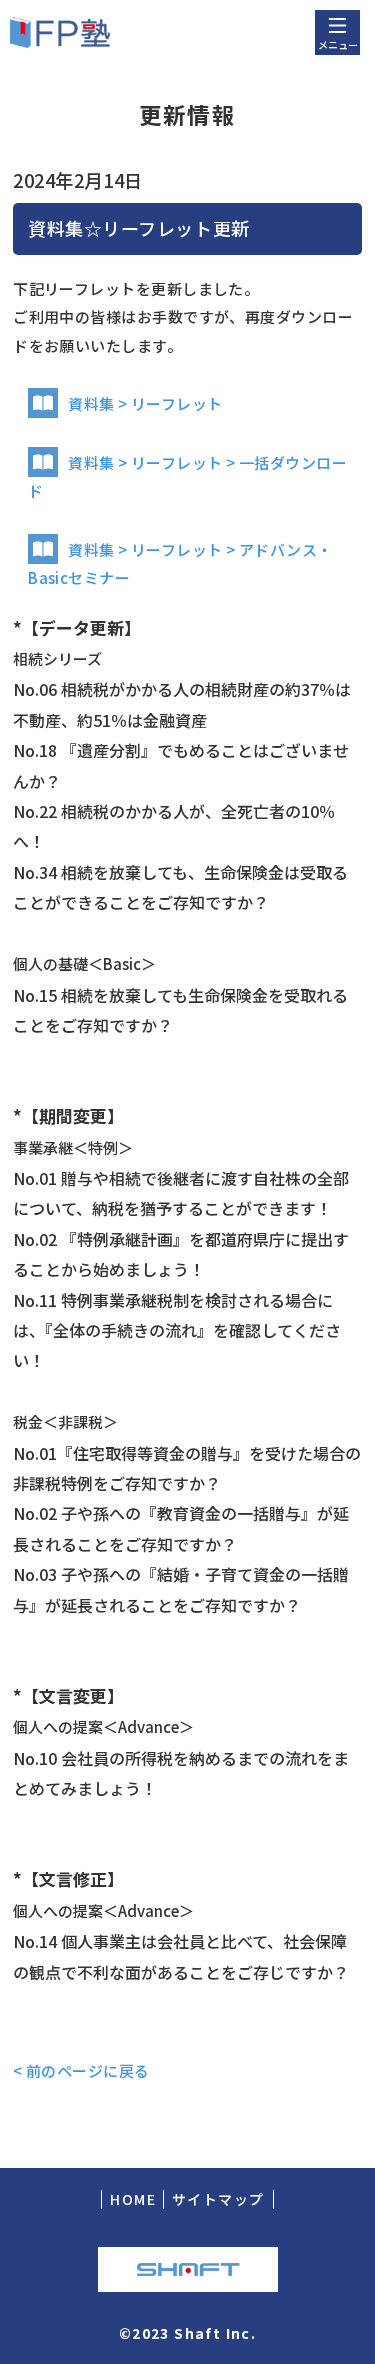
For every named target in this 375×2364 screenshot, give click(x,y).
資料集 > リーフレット (145, 403)
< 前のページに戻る (81, 2070)
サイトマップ (218, 2199)
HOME (133, 2199)
